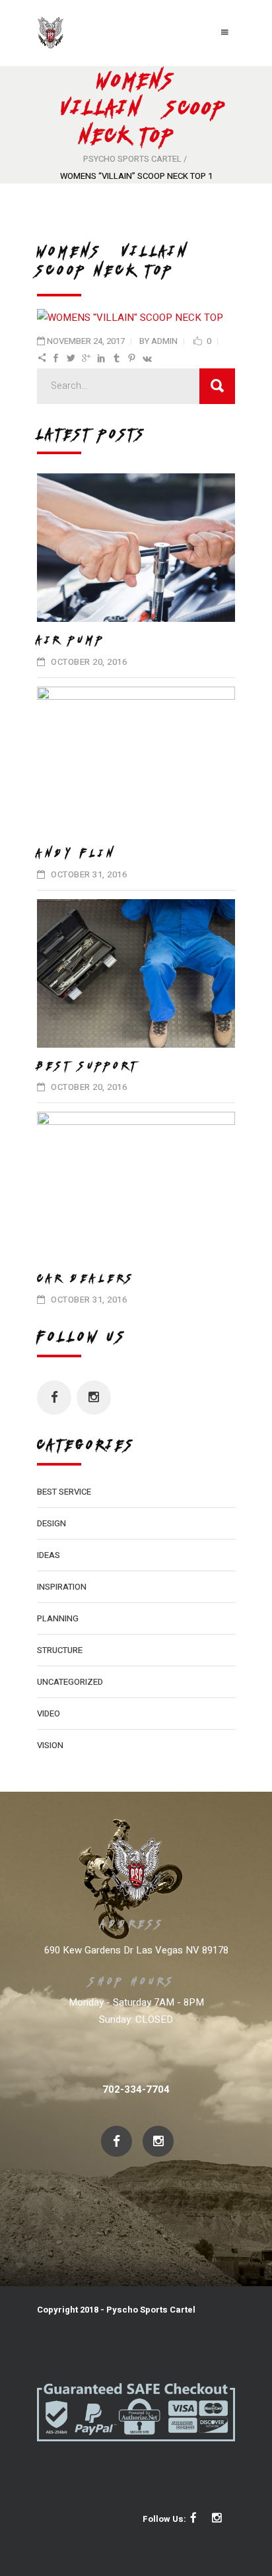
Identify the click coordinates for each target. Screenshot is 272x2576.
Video (49, 1713)
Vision (50, 1745)
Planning (58, 1618)
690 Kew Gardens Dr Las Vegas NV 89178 (136, 1950)
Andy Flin (77, 853)
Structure (60, 1650)
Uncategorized (70, 1682)
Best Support (88, 1066)
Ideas (49, 1555)
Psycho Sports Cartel (132, 159)
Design (51, 1523)
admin (164, 341)
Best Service (64, 1492)
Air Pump (71, 640)
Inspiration (62, 1587)
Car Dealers (86, 1278)
